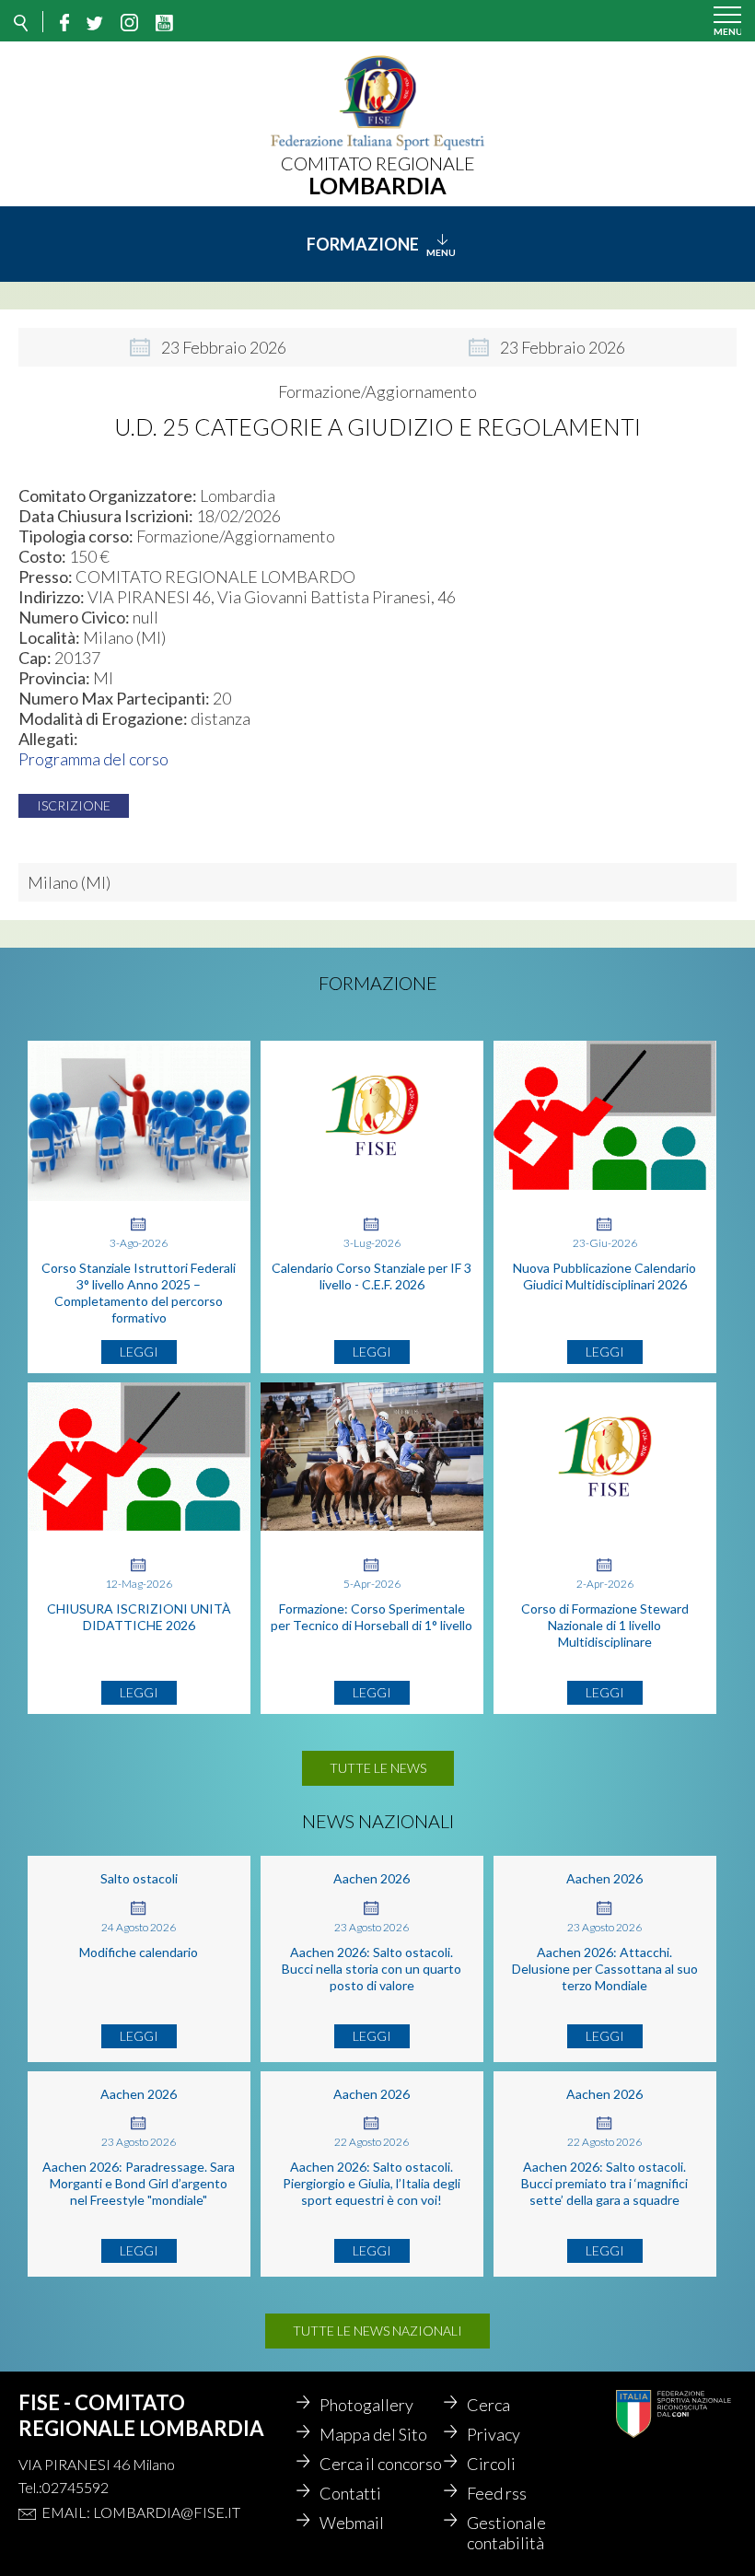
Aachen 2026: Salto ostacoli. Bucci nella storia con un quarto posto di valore (372, 1969)
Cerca (488, 2405)
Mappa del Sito (373, 2434)
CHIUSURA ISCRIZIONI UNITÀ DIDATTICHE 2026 (139, 1617)
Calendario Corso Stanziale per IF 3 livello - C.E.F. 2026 (372, 1276)
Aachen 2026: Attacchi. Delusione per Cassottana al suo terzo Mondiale (605, 1969)
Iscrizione (74, 805)
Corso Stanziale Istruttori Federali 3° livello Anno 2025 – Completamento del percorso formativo (139, 1293)
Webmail (352, 2523)
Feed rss (497, 2493)
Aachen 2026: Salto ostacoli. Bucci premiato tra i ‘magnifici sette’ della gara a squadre (604, 2183)
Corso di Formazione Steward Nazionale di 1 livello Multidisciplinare (605, 1625)
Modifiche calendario (139, 1952)
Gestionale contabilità (506, 2533)
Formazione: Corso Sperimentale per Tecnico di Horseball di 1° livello (372, 1617)
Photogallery (366, 2405)
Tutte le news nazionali (377, 2331)
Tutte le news (378, 1768)
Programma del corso (93, 759)
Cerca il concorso (381, 2464)
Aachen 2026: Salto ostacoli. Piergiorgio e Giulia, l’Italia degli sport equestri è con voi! (372, 2183)
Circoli (491, 2464)
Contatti (350, 2493)
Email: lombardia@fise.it (141, 2512)
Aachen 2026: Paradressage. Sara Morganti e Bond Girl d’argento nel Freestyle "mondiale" (139, 2183)
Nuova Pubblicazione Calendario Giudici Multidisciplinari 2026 (604, 1276)
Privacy (494, 2434)
